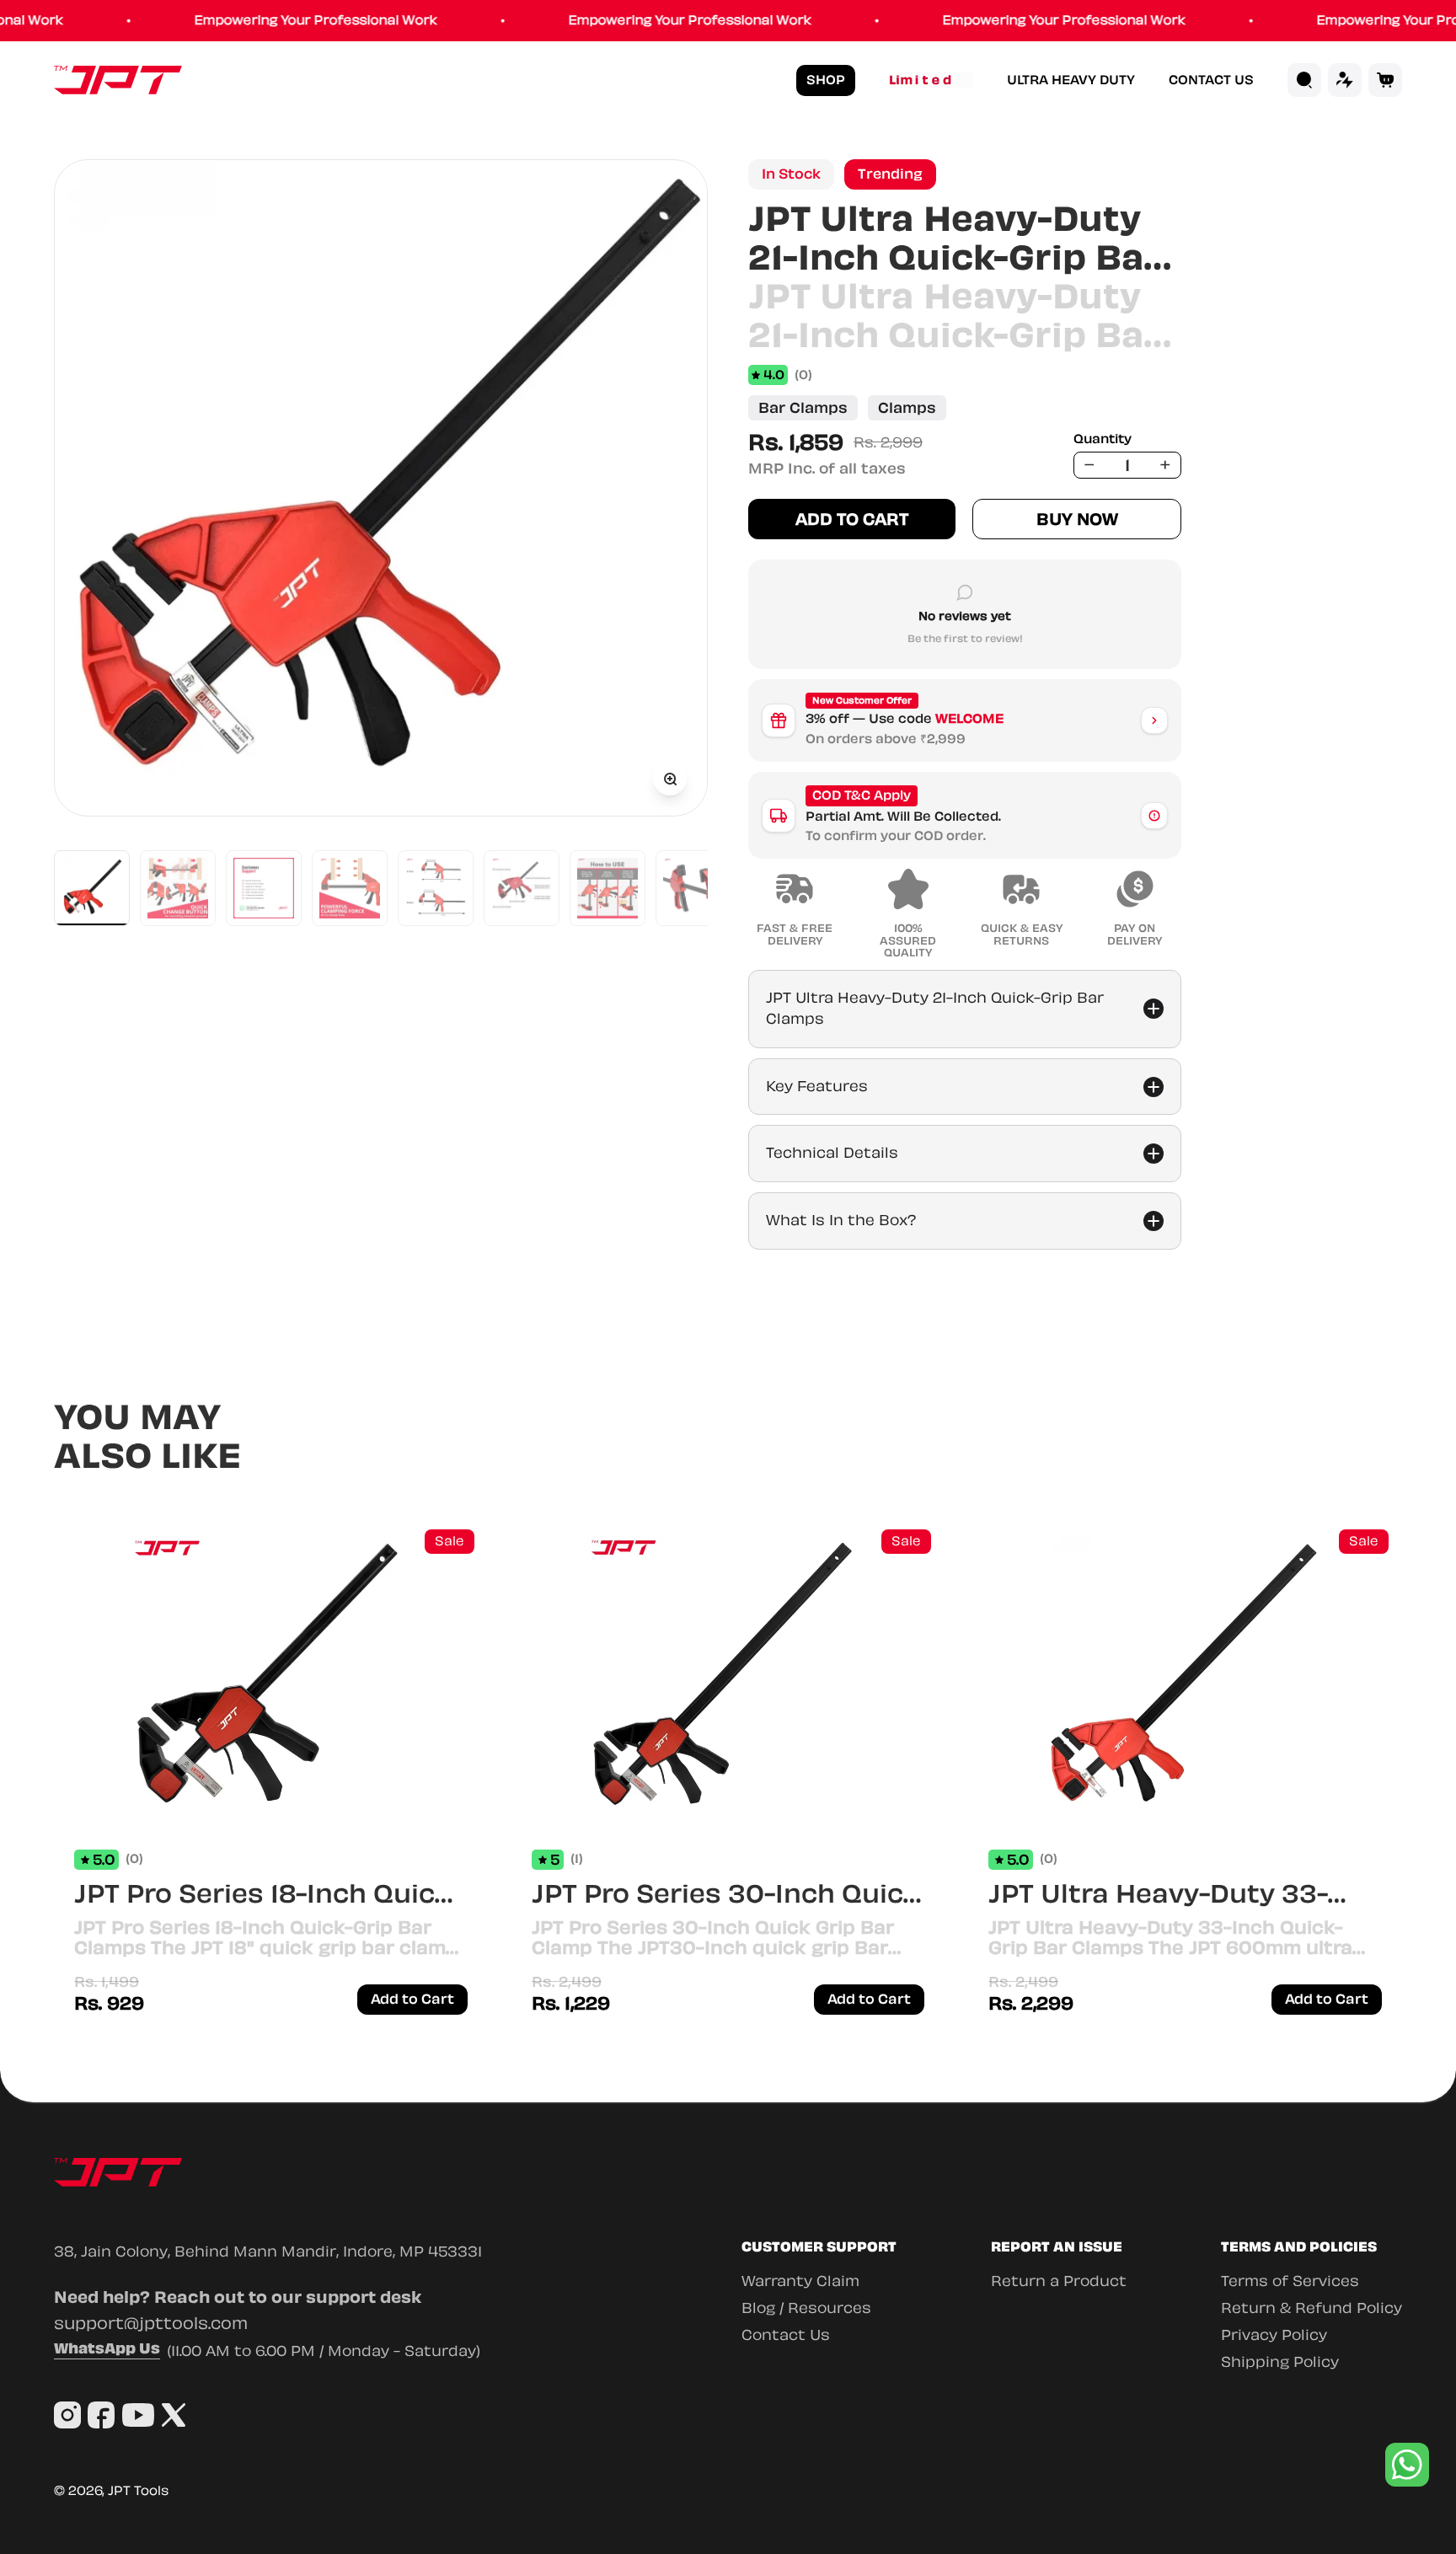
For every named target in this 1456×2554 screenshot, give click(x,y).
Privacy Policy (1274, 2335)
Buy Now (1077, 519)
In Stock (791, 174)
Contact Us (1211, 80)
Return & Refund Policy (1311, 2308)
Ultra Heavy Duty (1071, 80)
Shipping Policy (1280, 2362)
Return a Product (1059, 2281)
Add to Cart (852, 519)
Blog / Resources (806, 2308)
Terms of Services (1290, 2281)
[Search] (1304, 80)
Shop (826, 80)
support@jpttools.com (151, 2324)
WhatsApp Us (107, 2351)
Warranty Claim (800, 2281)
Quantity (1103, 439)
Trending (890, 174)
